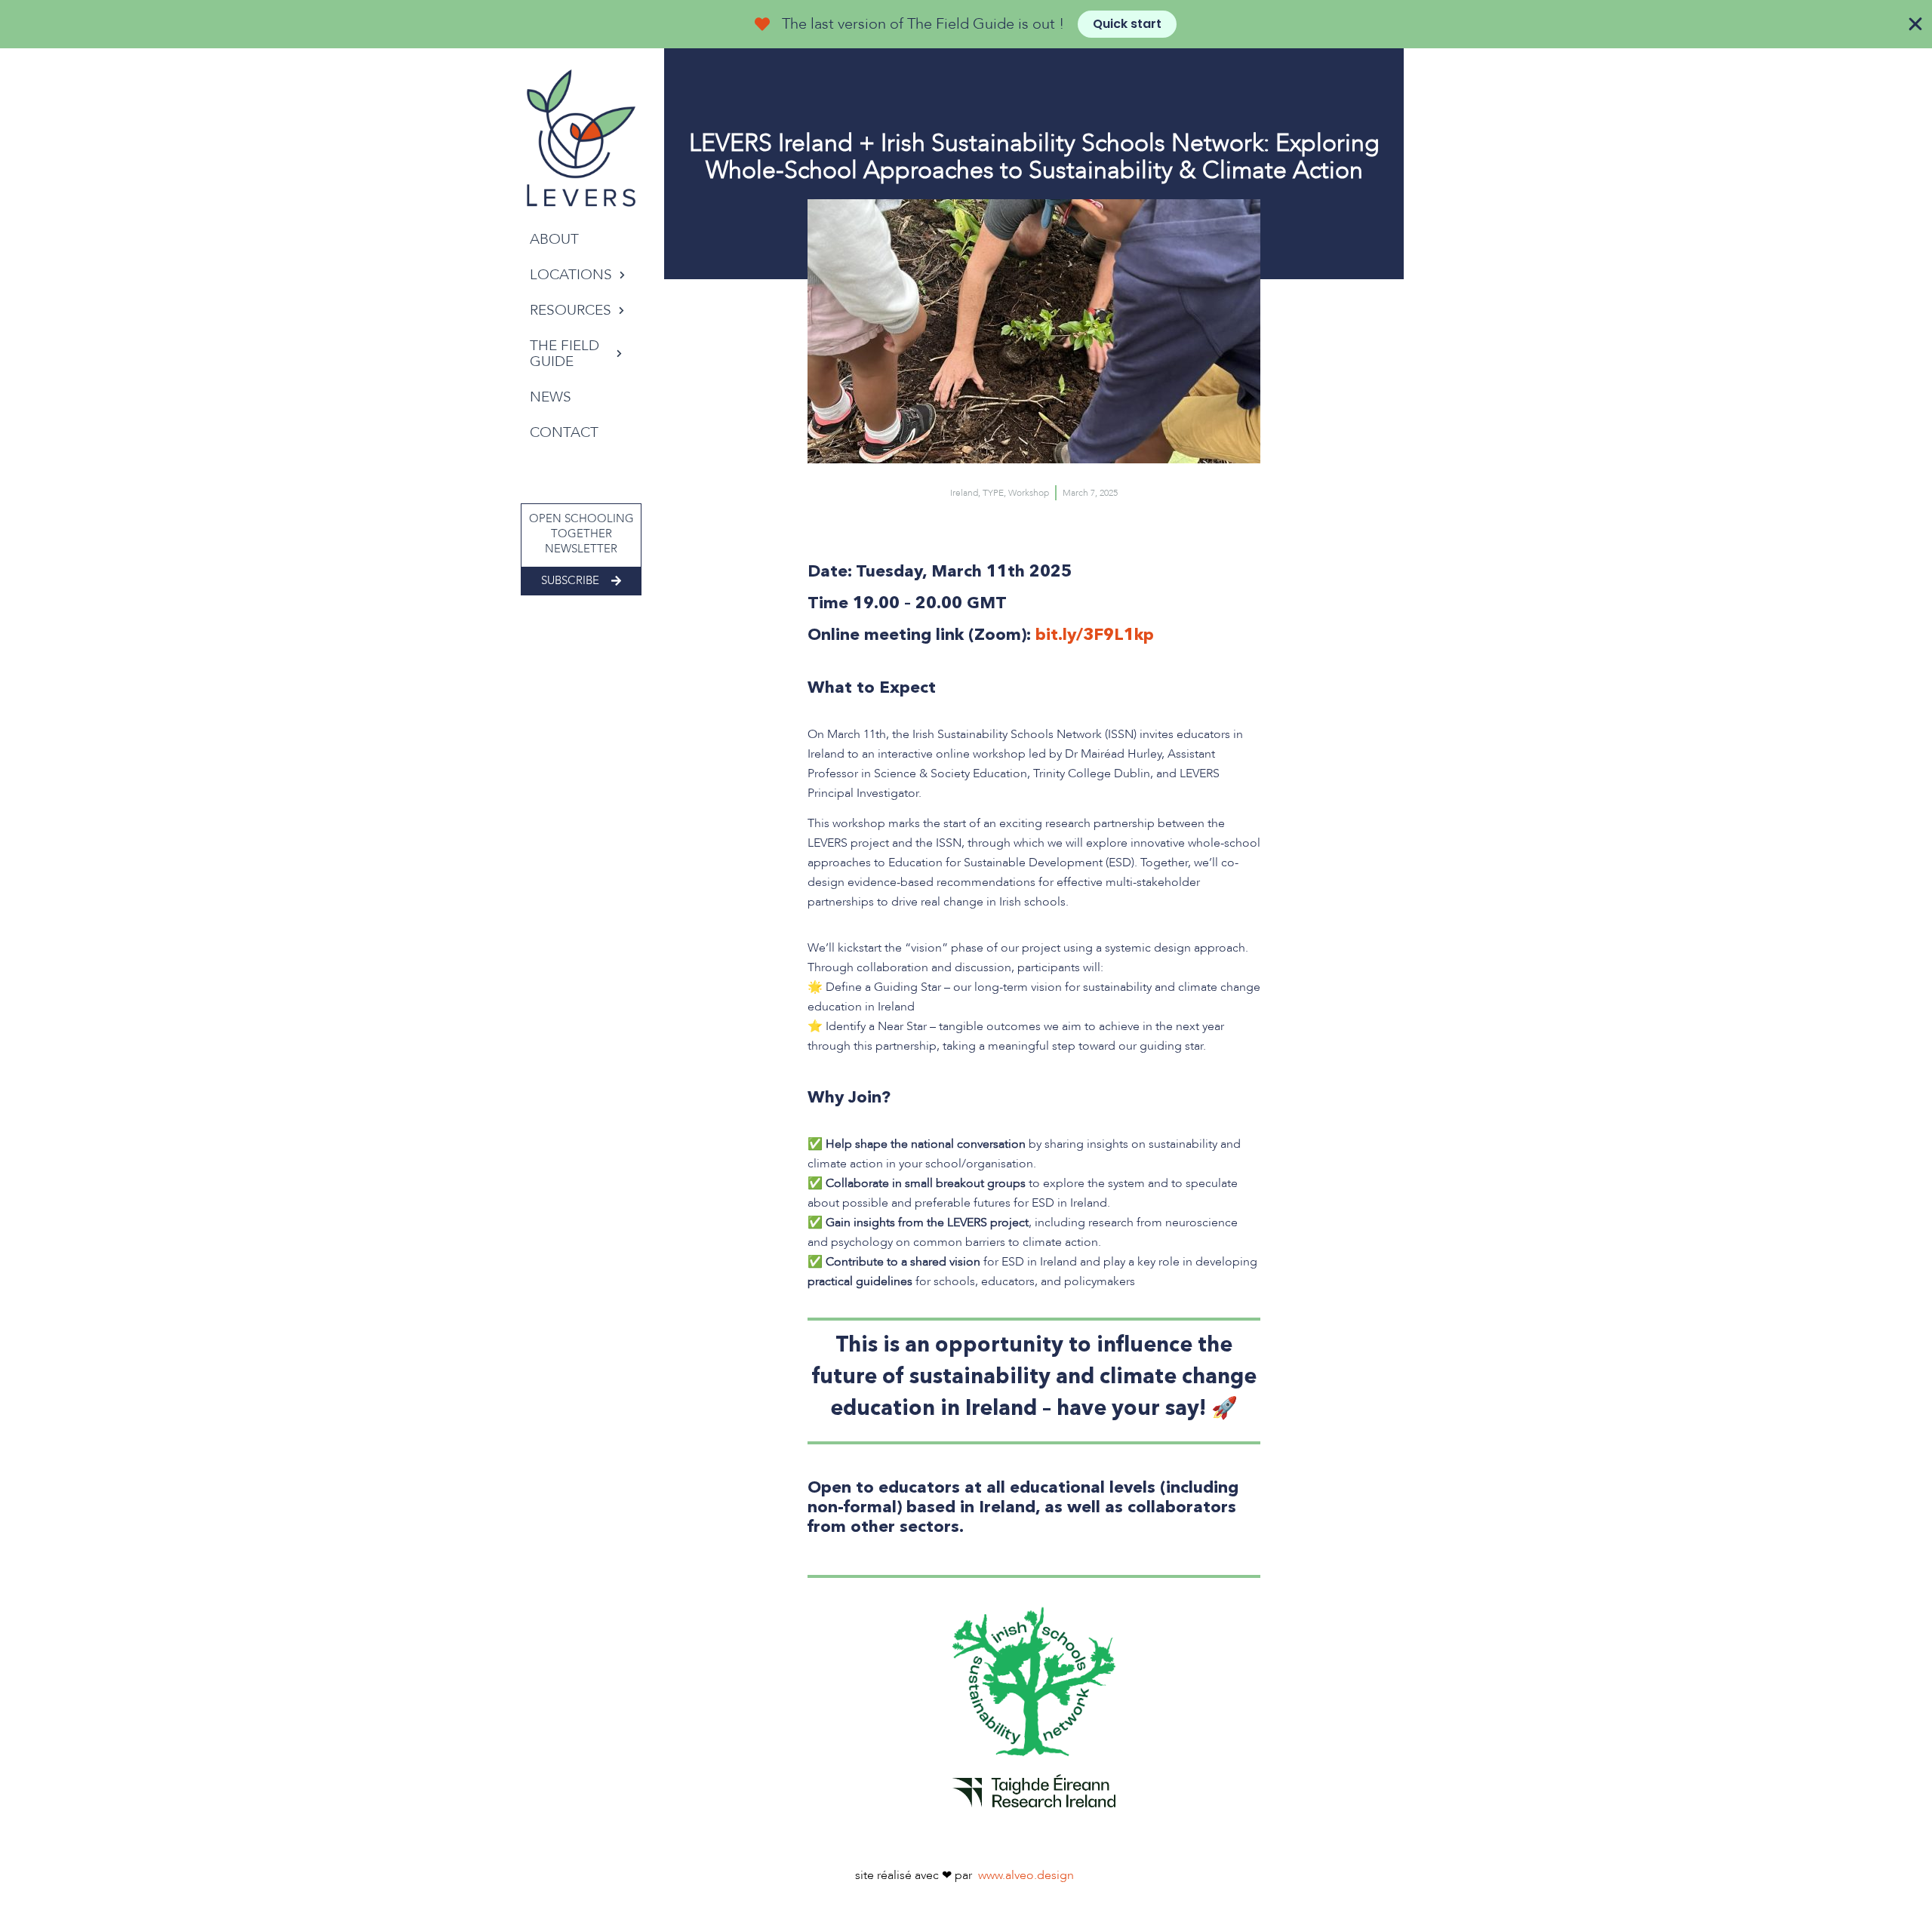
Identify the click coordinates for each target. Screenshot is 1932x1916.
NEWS (551, 397)
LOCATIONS (571, 275)
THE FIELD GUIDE (565, 354)
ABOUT (554, 239)
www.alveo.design (1026, 1875)
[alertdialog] (966, 24)
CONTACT (564, 432)
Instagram (564, 475)
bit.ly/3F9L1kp (1095, 634)
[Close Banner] (1915, 24)
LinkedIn (589, 475)
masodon (538, 475)
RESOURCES (571, 310)
